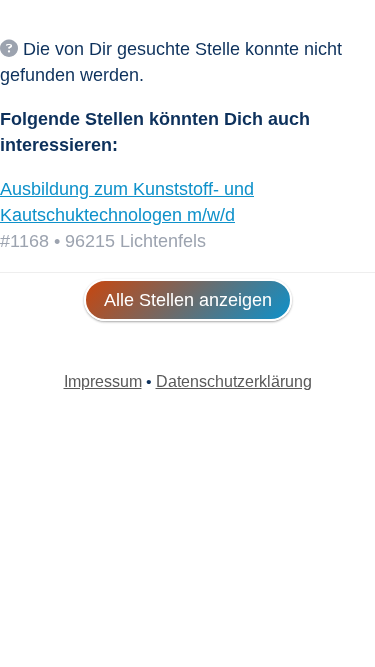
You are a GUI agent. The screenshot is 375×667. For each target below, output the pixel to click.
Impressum (103, 381)
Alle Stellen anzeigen (188, 300)
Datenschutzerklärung (234, 381)
